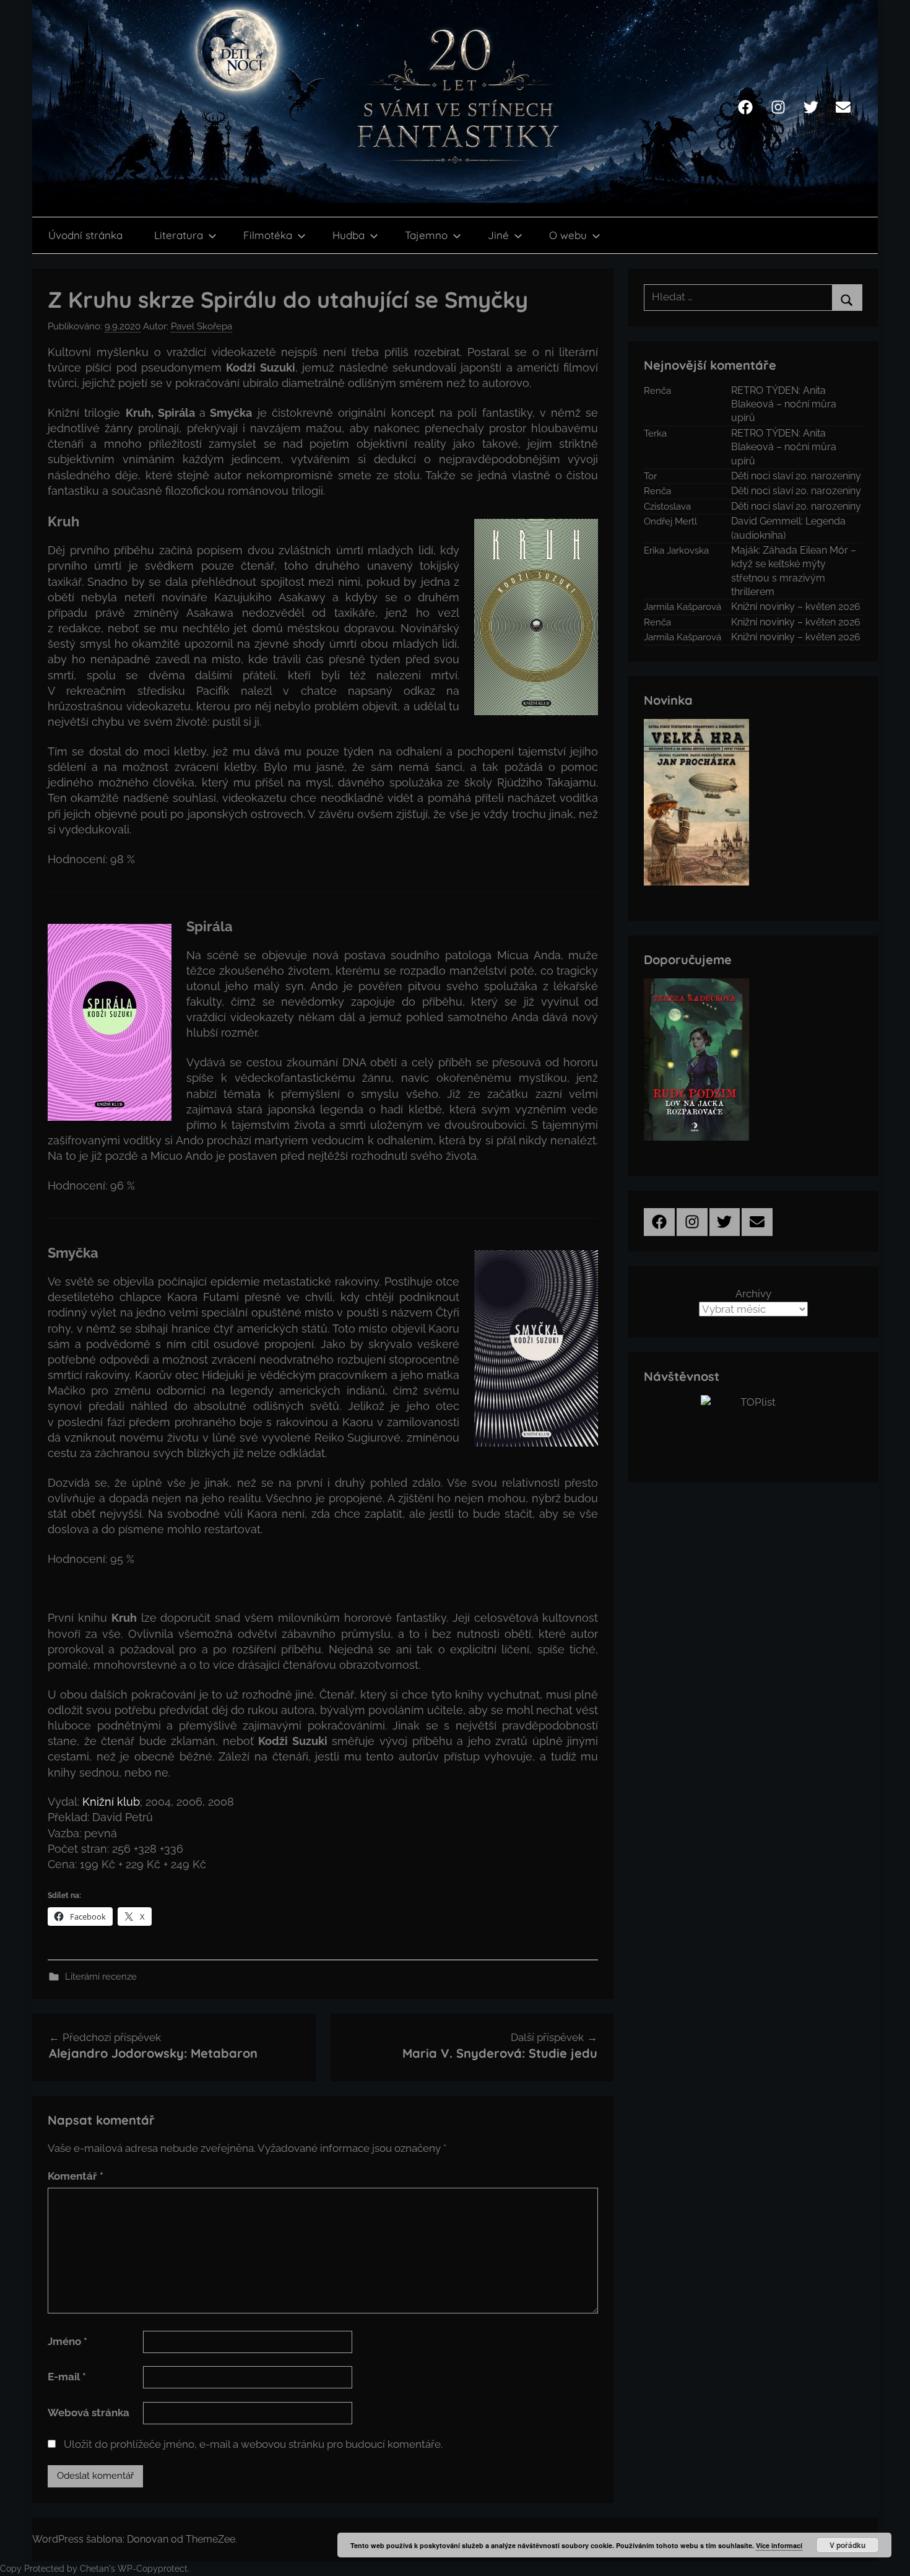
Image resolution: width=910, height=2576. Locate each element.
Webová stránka (89, 2413)
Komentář (76, 2176)
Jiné (498, 235)
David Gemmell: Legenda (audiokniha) (788, 528)
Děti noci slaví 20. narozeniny (796, 476)
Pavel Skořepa (201, 326)
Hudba (349, 235)
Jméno (67, 2341)
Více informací (779, 2545)
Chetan (94, 2569)
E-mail (67, 2377)
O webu (568, 235)
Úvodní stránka (85, 235)
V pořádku (847, 2545)
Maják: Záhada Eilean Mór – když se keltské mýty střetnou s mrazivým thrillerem (794, 571)
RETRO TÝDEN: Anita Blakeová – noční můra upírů (784, 404)
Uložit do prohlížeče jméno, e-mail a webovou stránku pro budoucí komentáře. (253, 2444)
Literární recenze (101, 1977)
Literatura (179, 235)
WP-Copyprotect (153, 2569)
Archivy (753, 1294)
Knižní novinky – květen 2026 (796, 607)
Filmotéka (268, 235)
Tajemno (426, 235)
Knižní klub (111, 1802)
